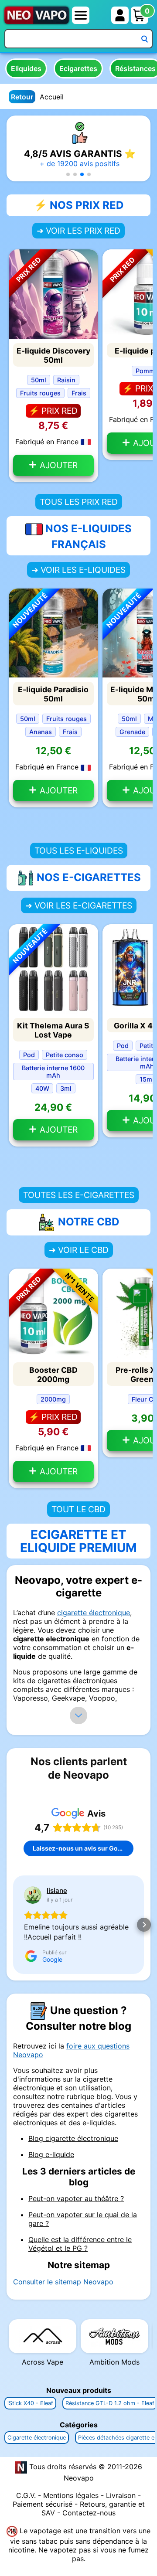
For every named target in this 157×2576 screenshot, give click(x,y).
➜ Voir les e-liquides (78, 570)
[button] (68, 174)
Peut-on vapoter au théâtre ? (76, 2198)
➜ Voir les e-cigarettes (79, 905)
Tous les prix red (79, 502)
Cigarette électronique (37, 2438)
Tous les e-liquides (79, 851)
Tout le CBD (78, 1509)
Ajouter (58, 465)
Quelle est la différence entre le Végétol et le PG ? (80, 2244)
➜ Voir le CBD (79, 1250)
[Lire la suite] (78, 1715)
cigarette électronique (94, 1613)
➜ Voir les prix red (78, 231)
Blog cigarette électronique (73, 2138)
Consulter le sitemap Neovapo (63, 2282)
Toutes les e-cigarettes (79, 1195)
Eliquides (26, 68)
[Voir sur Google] (33, 1895)
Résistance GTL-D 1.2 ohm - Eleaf (110, 2403)
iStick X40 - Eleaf (30, 2403)
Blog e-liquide (51, 2154)
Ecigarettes (78, 68)
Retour (22, 97)
